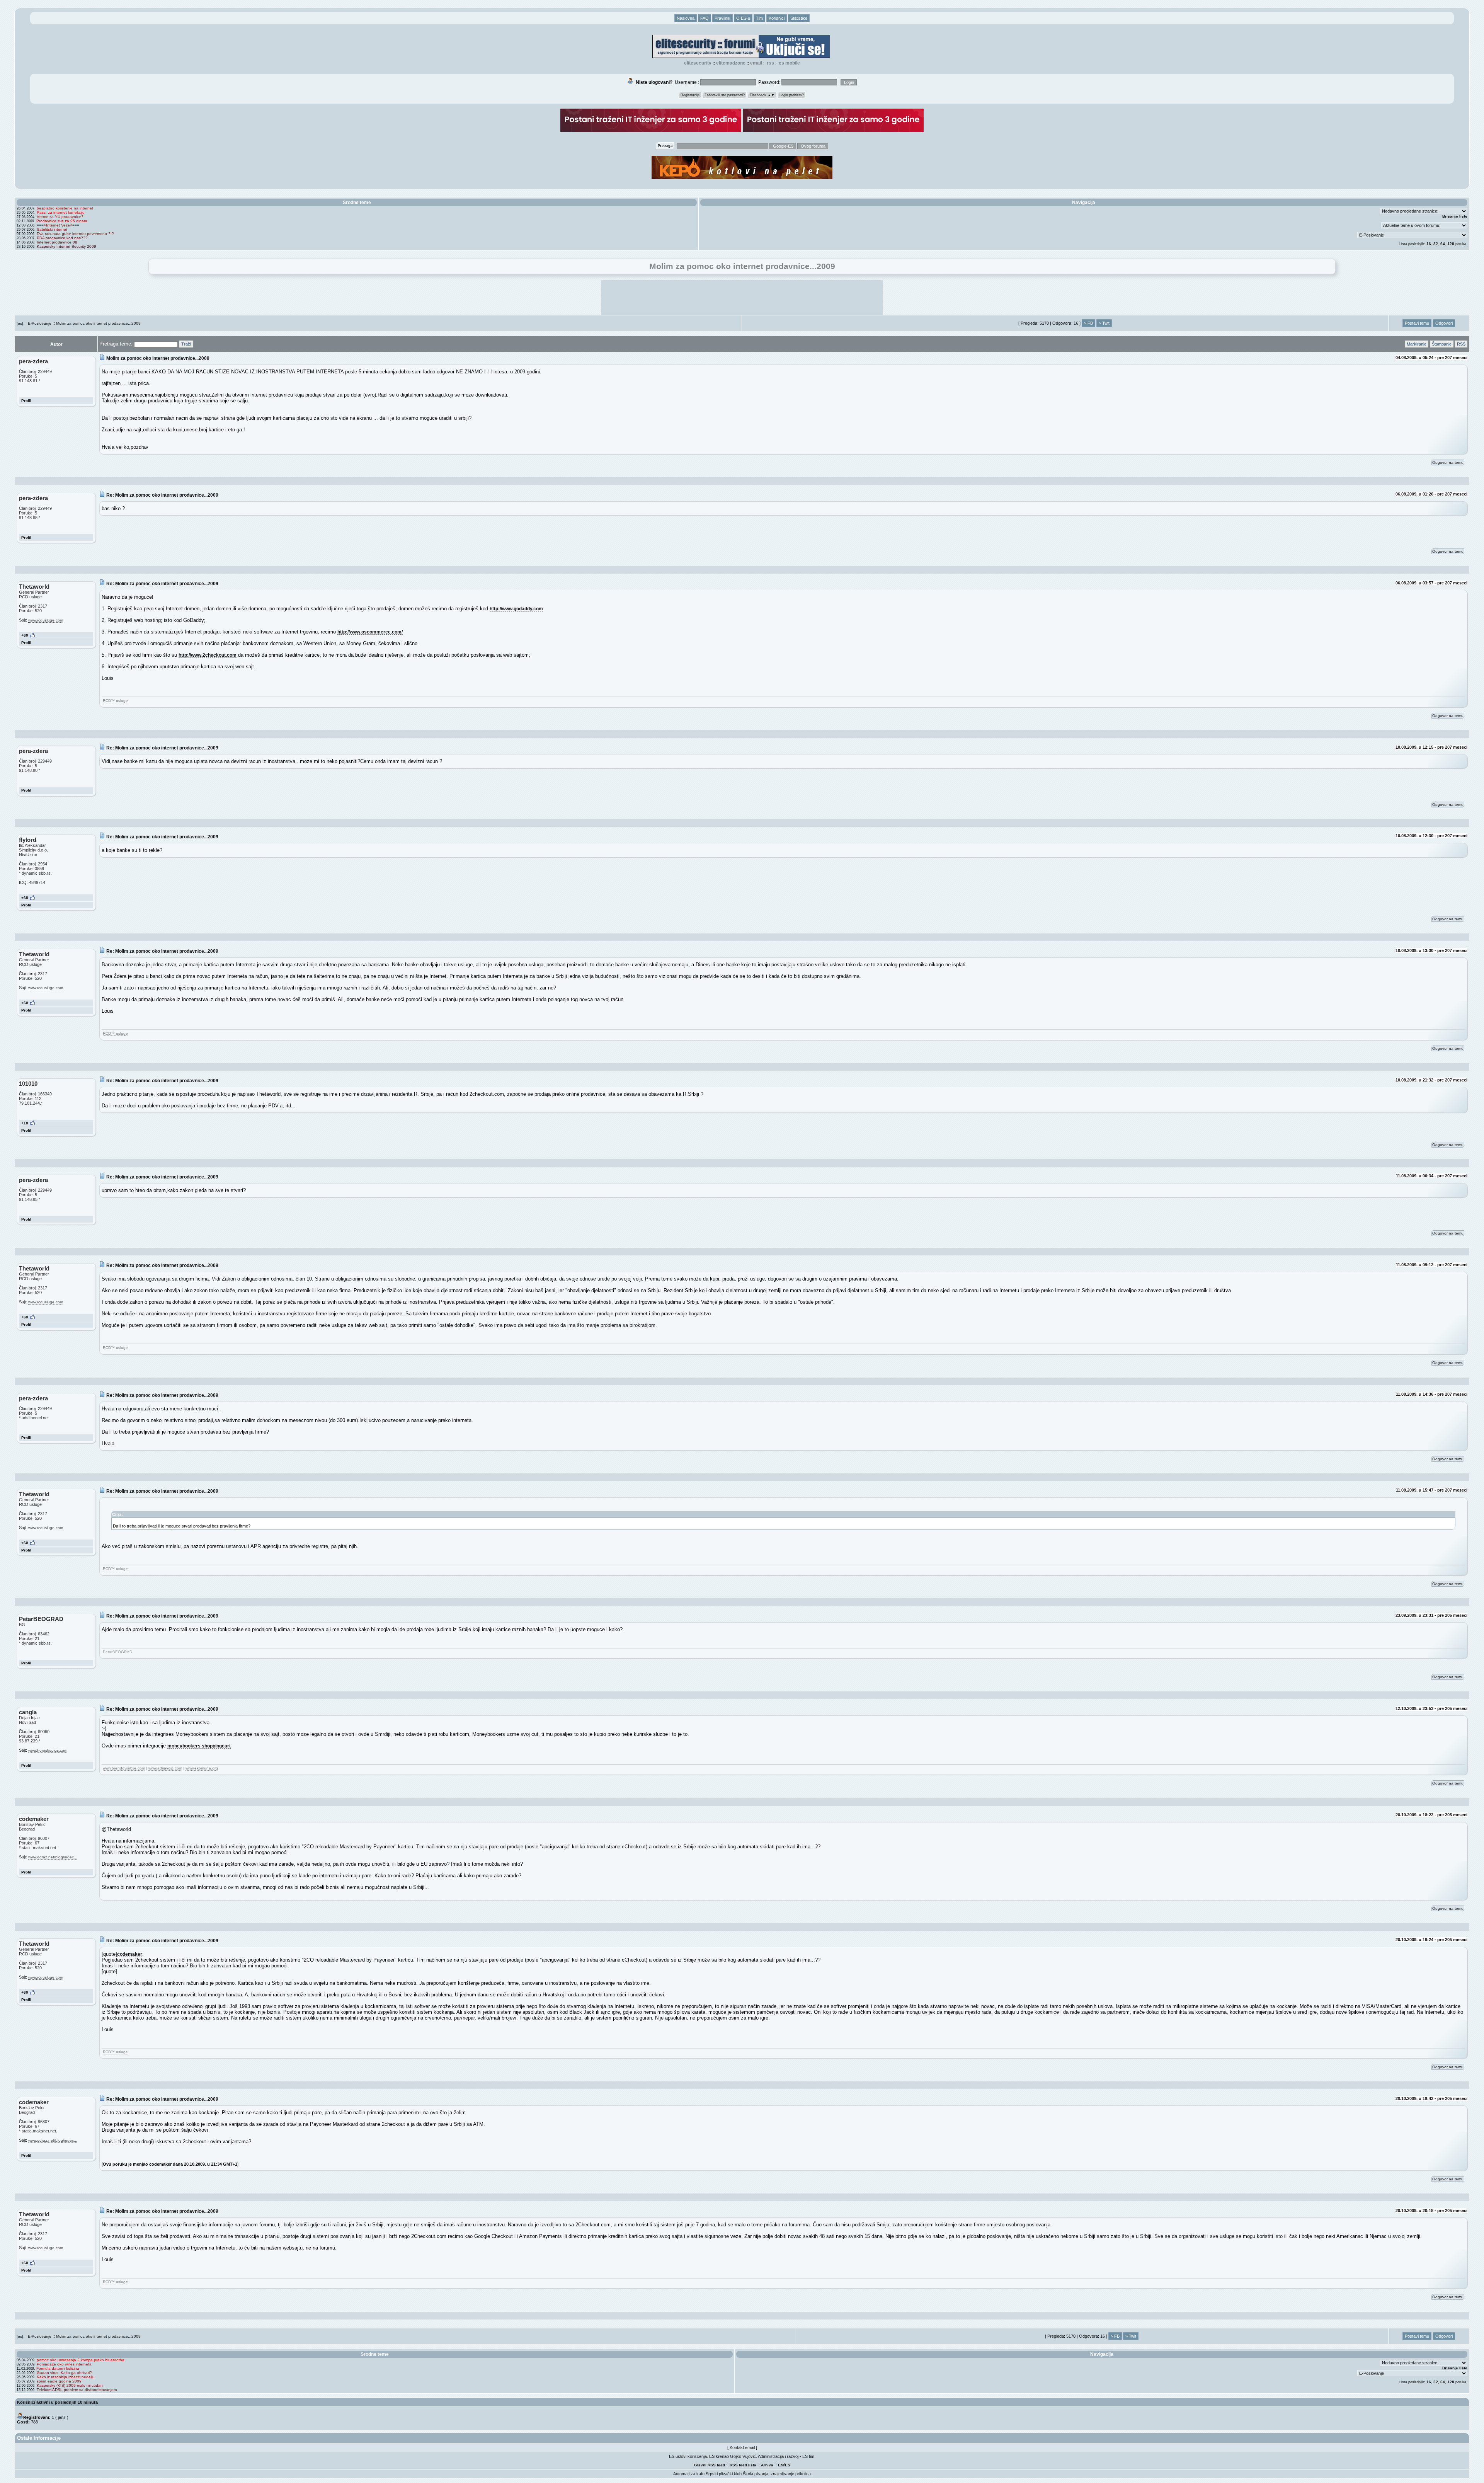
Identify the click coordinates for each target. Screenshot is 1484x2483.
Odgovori (1444, 323)
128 (1451, 244)
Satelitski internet (52, 229)
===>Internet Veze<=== (58, 225)
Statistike (799, 18)
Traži (186, 344)
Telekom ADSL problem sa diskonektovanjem (77, 2390)
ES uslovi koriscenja (688, 2456)
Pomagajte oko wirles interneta (64, 2364)
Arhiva (767, 2465)
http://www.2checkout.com (208, 655)
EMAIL (756, 63)
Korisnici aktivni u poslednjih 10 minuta (57, 2402)
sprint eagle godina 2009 (59, 2381)
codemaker (130, 1954)
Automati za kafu (689, 2474)
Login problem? (792, 95)
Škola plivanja (756, 2474)
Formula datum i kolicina (58, 2368)
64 (1443, 244)
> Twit (1104, 323)
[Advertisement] (742, 298)
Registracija (690, 95)
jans (62, 2417)
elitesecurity (698, 63)
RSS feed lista (743, 2465)
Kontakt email (742, 2447)
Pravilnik (722, 18)
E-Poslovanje (40, 323)
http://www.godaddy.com (516, 609)
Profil (26, 401)
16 (1429, 244)
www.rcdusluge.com (46, 620)
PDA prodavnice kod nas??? (62, 238)
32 (1436, 244)
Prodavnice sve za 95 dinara (62, 221)
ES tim (808, 2456)
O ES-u (743, 18)
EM (781, 2465)
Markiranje (1417, 344)
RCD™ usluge (115, 701)
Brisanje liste (1455, 216)
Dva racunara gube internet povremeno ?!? (75, 234)
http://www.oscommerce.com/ (370, 632)
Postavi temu (1417, 323)
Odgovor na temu (1448, 462)
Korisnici (777, 18)
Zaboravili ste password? (725, 95)
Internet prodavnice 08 (57, 242)
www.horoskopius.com (48, 1750)
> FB (1088, 323)
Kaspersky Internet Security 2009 (66, 246)
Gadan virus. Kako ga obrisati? (64, 2373)
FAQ (705, 18)
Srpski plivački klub (724, 2474)
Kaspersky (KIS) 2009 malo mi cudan (70, 2385)
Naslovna (686, 18)
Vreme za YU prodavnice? (60, 217)
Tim (759, 18)
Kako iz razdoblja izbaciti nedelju (66, 2377)
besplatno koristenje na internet (65, 208)
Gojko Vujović (743, 2456)
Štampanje (1442, 344)
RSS (770, 63)
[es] (20, 323)
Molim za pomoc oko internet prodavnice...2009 (98, 323)
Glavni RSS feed (710, 2465)
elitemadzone (731, 63)
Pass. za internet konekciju (61, 212)
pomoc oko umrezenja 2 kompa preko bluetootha (81, 2360)
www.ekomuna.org (202, 1768)
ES (788, 2465)
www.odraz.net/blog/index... (53, 1857)
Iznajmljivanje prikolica (790, 2474)
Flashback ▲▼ (762, 95)
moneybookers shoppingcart (199, 1746)
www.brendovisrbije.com (124, 1768)
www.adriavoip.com (165, 1768)
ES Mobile (789, 63)
